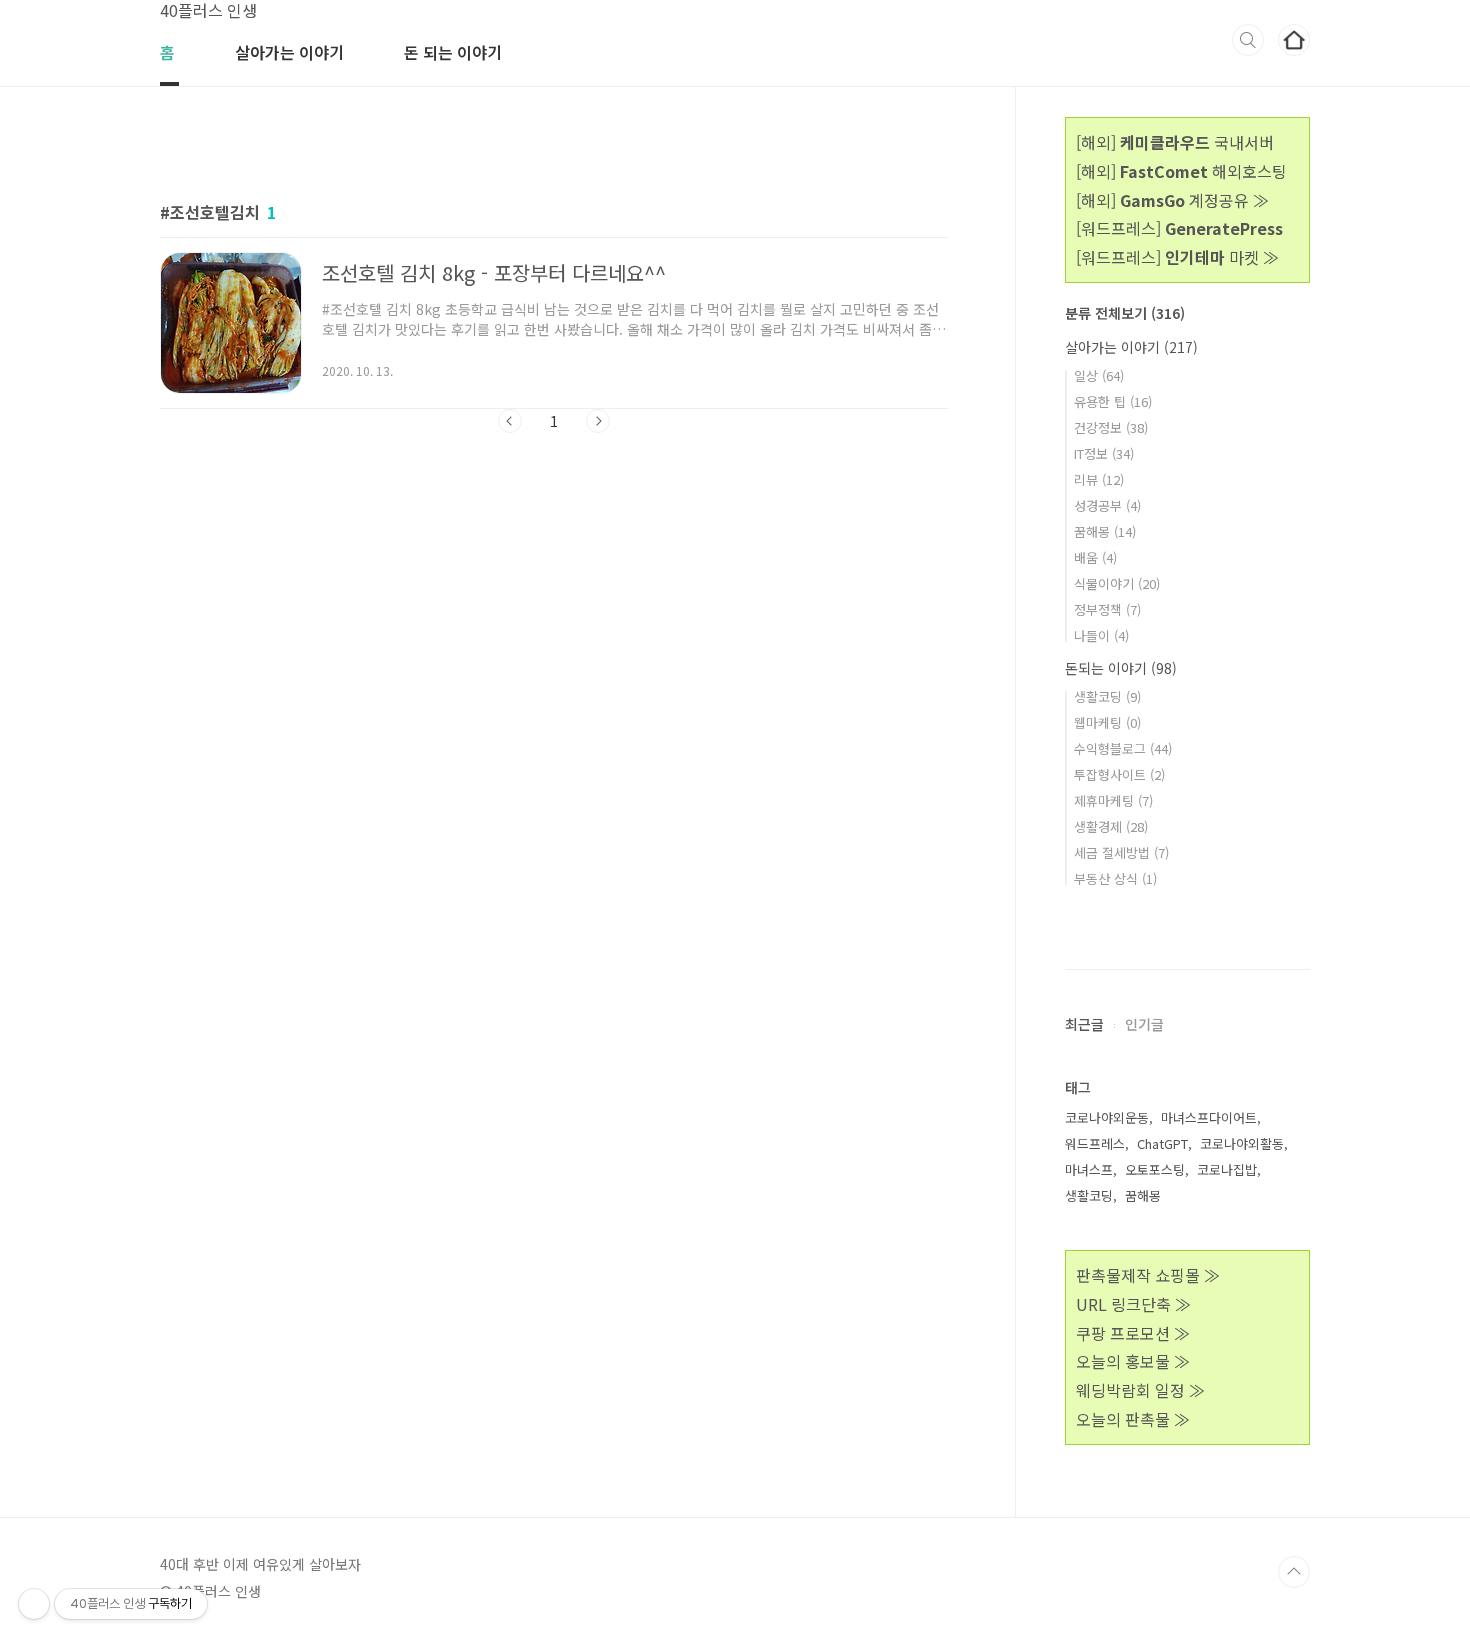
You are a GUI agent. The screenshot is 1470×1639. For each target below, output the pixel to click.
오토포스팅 (1155, 1169)
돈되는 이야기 (1121, 668)
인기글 (1144, 1024)
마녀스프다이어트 (1209, 1117)
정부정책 (1107, 609)
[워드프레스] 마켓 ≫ (1177, 257)
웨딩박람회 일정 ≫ (1140, 1390)
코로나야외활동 (1242, 1143)
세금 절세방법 (1121, 852)
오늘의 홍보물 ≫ (1133, 1361)
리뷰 (1099, 479)
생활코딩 (1107, 696)
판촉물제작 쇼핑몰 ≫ (1148, 1275)
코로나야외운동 (1107, 1117)
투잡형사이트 (1119, 774)
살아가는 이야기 (289, 52)
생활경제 (1111, 826)
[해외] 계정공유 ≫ (1172, 200)
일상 (1099, 375)
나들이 (1101, 635)
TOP (1294, 1572)
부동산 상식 (1115, 878)
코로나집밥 (1227, 1169)
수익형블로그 (1123, 748)
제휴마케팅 (1113, 800)
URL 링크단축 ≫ (1133, 1304)
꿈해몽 (1105, 531)
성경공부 (1107, 505)
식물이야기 (1117, 583)
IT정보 (1104, 453)
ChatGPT (1162, 1143)
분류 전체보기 (1125, 313)
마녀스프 (1089, 1169)
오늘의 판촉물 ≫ (1133, 1419)
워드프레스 (1095, 1143)
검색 (1248, 40)
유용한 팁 (1113, 401)
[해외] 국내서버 (1175, 142)
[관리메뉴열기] (34, 1604)
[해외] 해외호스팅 (1181, 171)
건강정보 (1111, 427)
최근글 (1084, 1024)
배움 (1095, 557)
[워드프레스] (1179, 228)
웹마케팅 (1107, 722)
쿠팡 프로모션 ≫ (1133, 1333)
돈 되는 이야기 (453, 52)
